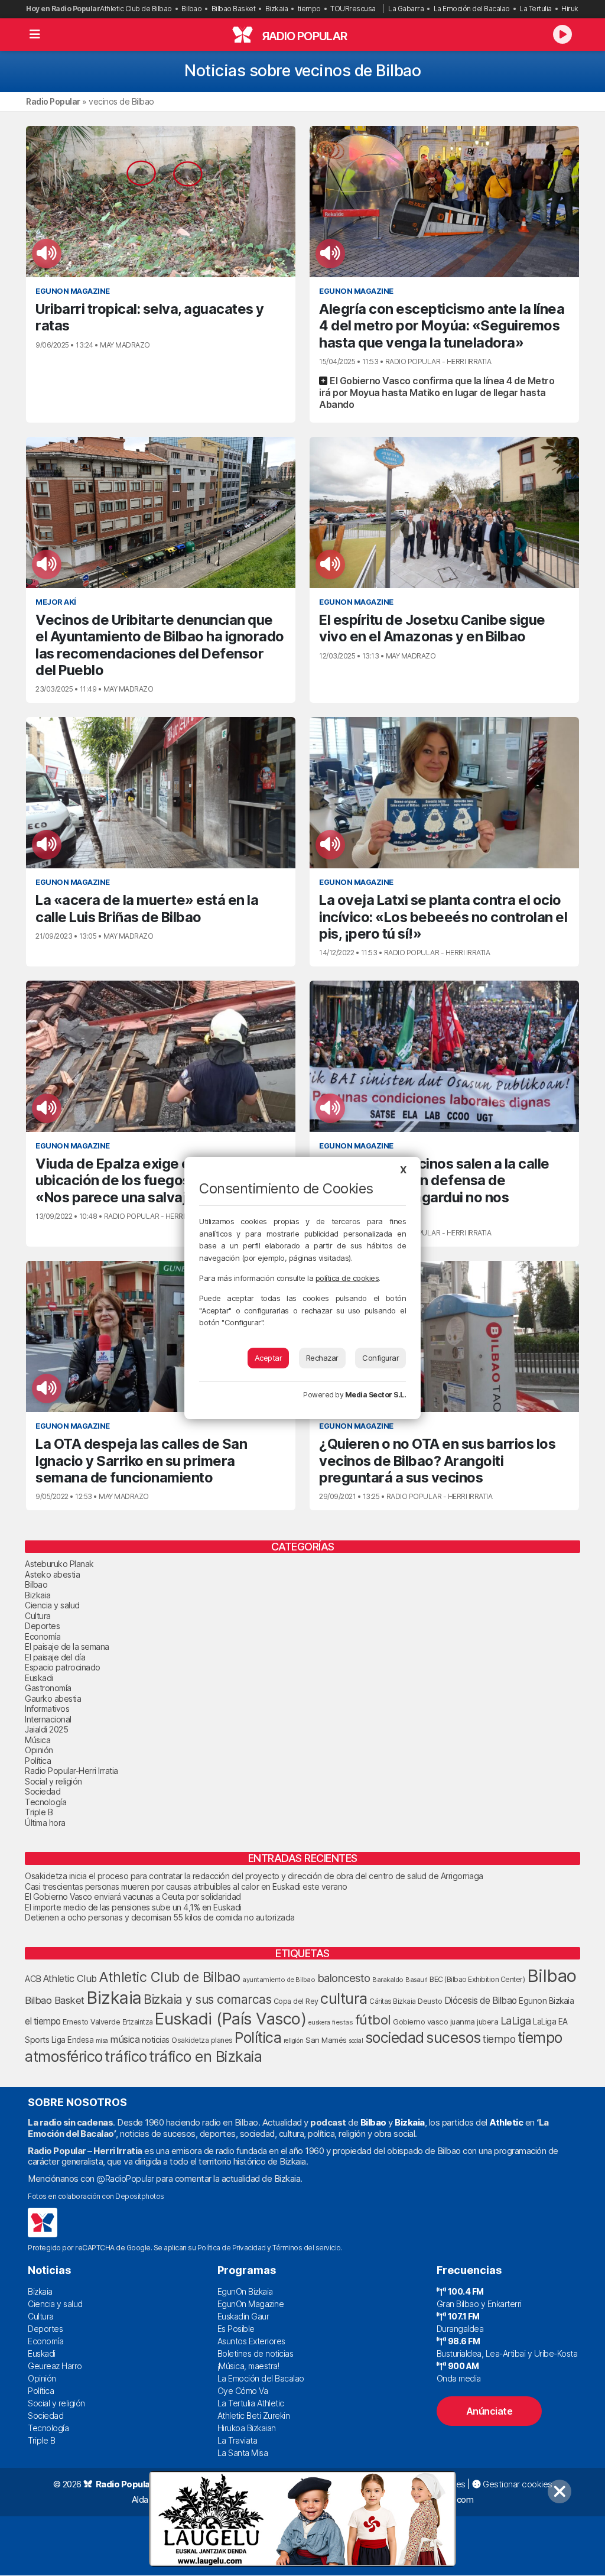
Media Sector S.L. (376, 1395)
